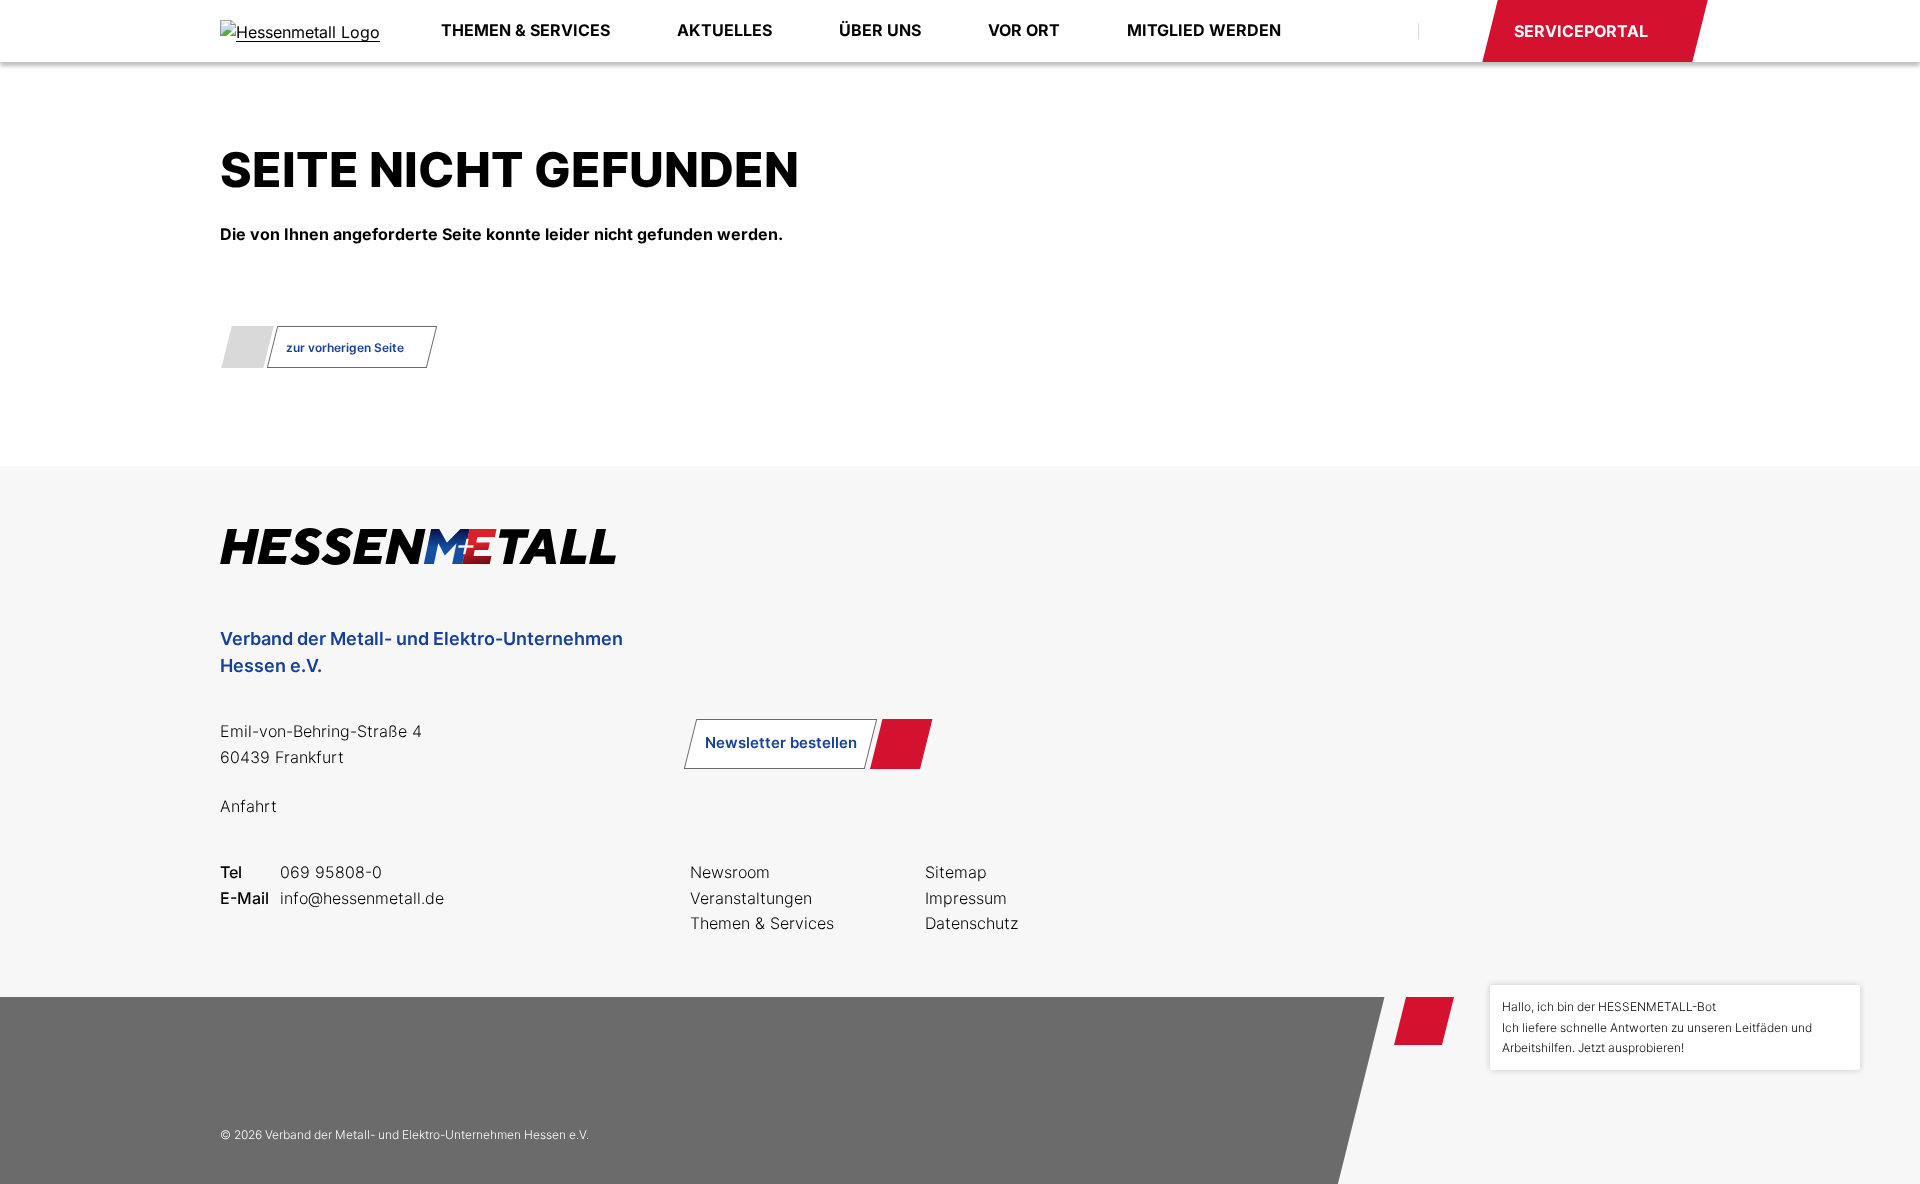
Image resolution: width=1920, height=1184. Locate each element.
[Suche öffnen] (1380, 31)
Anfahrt (248, 806)
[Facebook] (244, 1061)
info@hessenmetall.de (362, 898)
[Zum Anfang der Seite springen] (1424, 1021)
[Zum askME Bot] (1831, 1115)
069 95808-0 (331, 872)
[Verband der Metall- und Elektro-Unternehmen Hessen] (300, 31)
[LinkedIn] (372, 1061)
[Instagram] (308, 1061)
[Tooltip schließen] (1838, 1007)
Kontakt (1449, 31)
